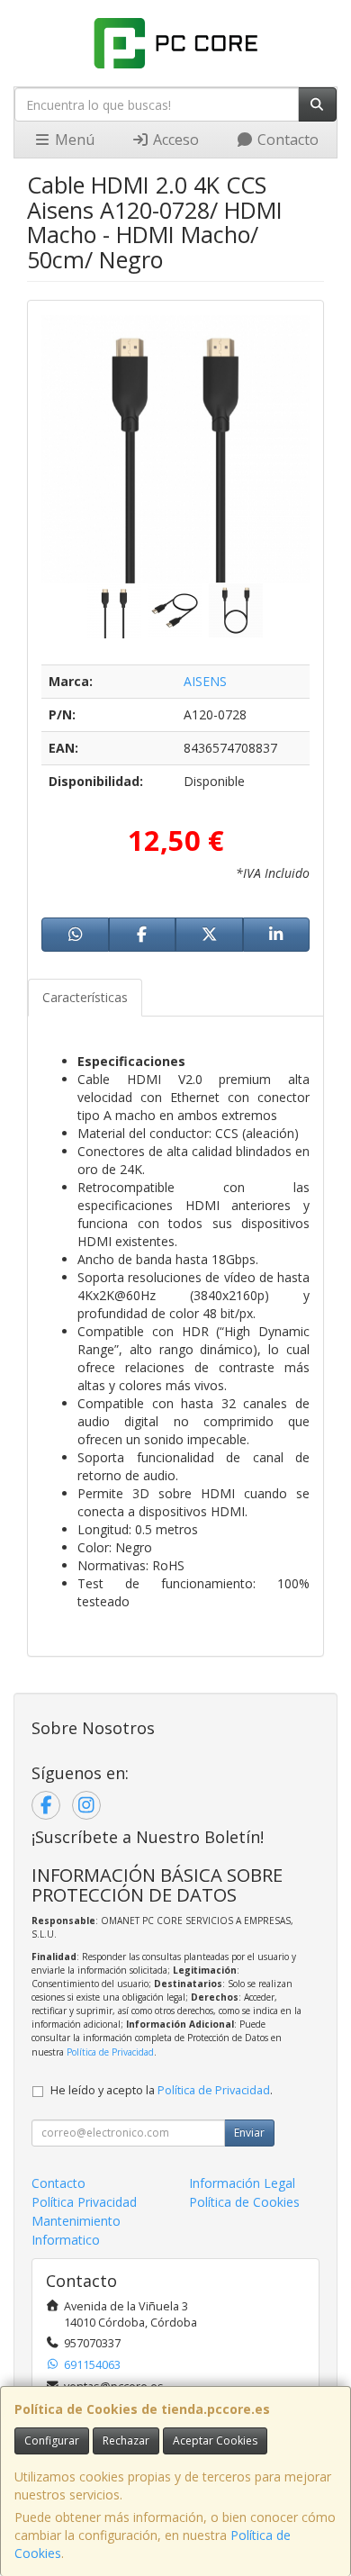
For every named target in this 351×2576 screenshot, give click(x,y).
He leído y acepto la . (162, 2090)
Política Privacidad (84, 2202)
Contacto (286, 140)
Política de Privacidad (110, 2052)
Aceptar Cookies (215, 2440)
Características (85, 997)
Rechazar (126, 2440)
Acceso (174, 140)
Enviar (249, 2133)
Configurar (52, 2440)
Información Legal (242, 2183)
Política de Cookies (244, 2202)
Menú (73, 140)
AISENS (205, 681)
